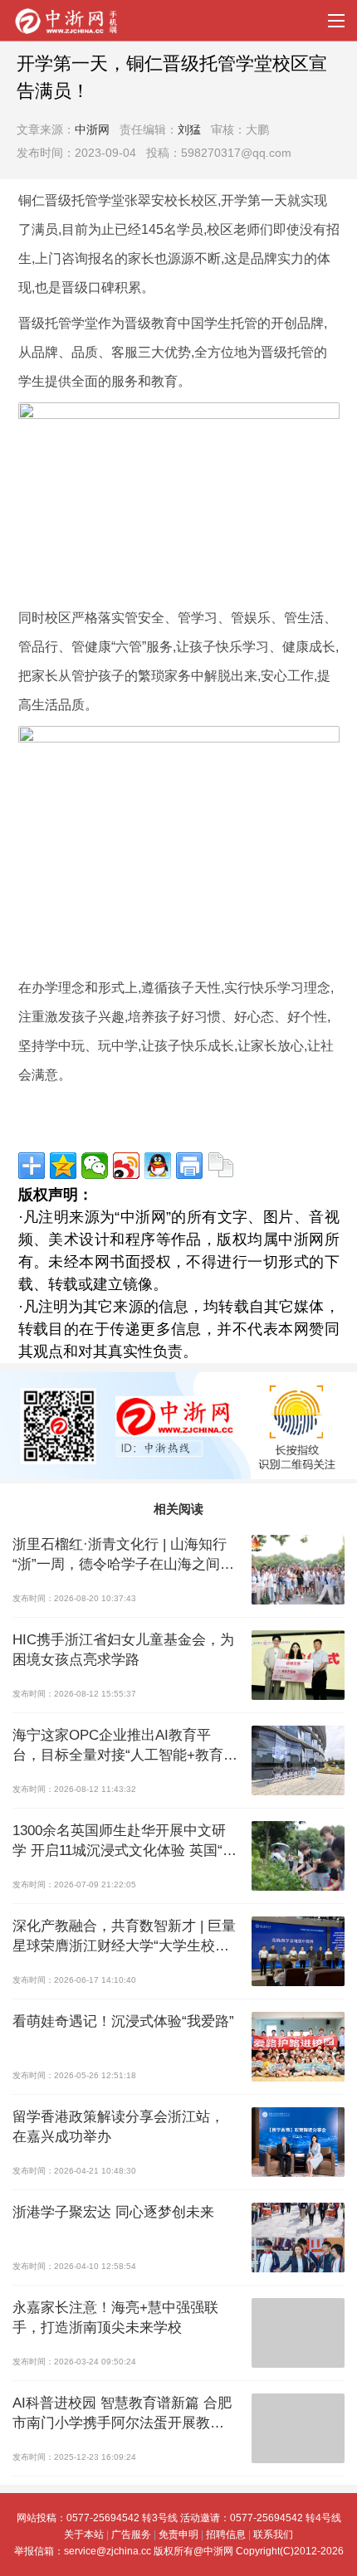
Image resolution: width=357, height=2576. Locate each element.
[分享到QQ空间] (63, 1166)
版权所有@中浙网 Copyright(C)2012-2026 (249, 2551)
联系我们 (273, 2535)
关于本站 (84, 2535)
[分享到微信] (95, 1166)
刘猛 (189, 129)
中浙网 (92, 129)
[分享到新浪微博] (126, 1166)
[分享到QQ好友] (158, 1166)
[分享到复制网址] (221, 1166)
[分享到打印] (189, 1166)
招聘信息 (226, 2535)
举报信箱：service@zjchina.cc (84, 2551)
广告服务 (131, 2535)
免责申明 (178, 2535)
